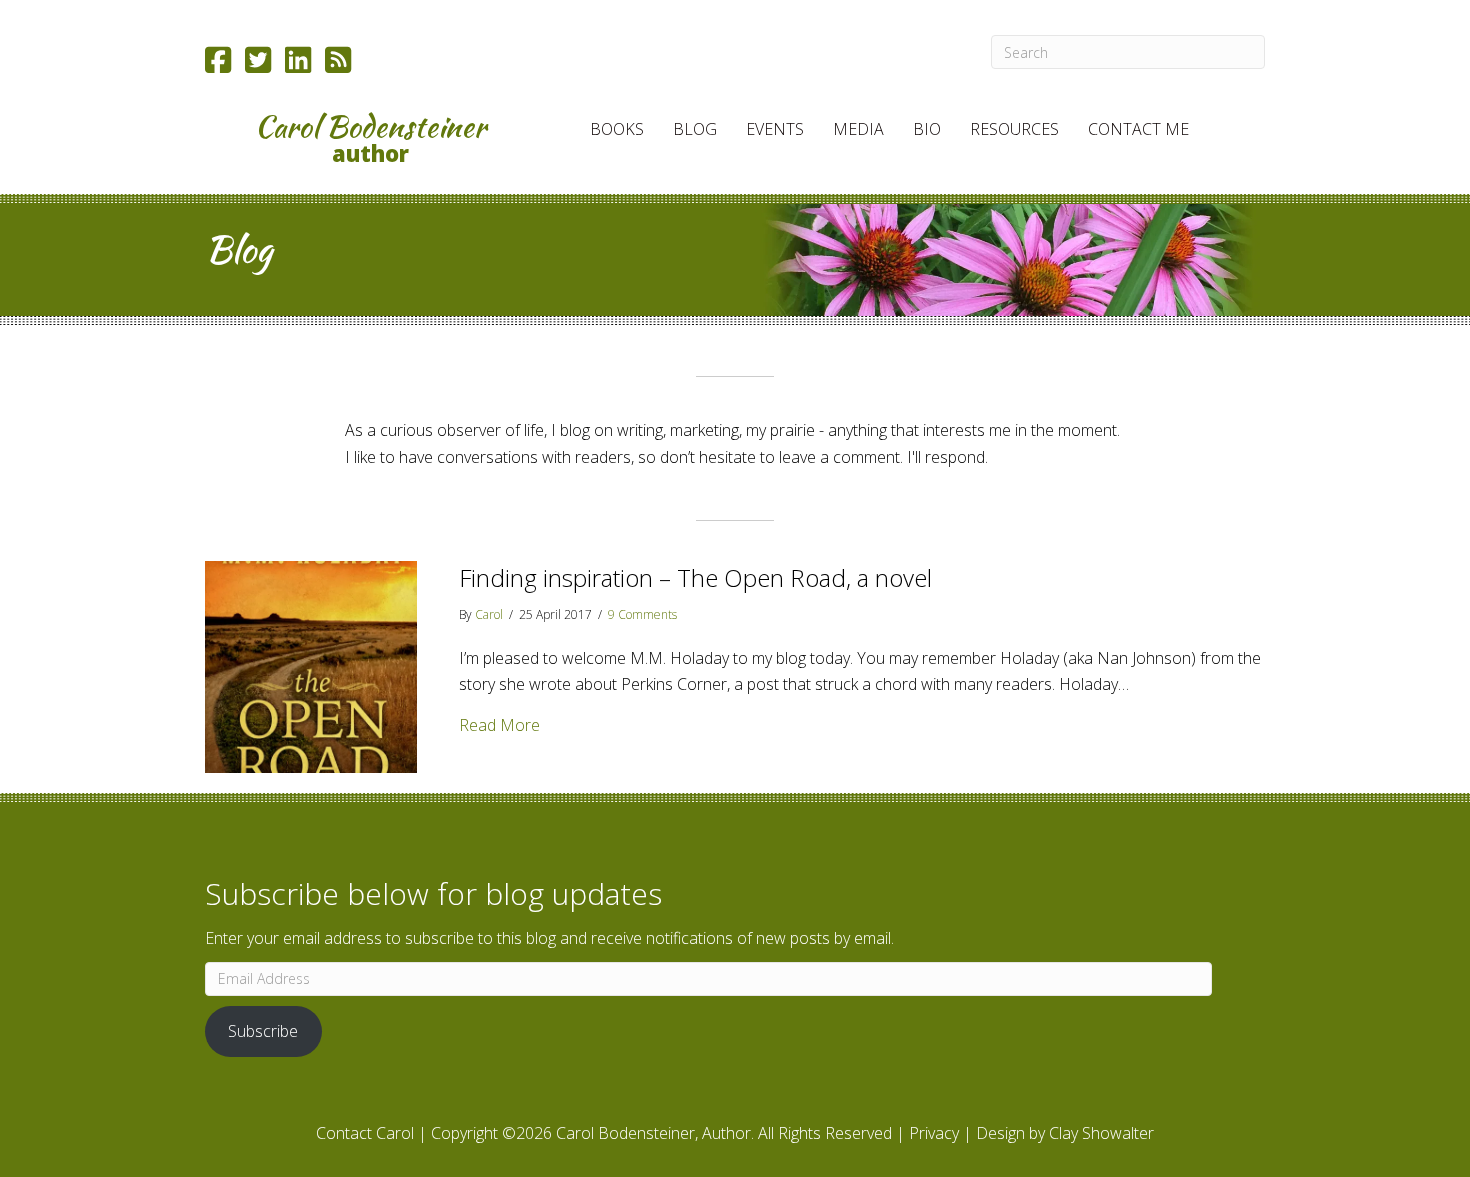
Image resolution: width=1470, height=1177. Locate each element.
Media (858, 129)
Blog (695, 129)
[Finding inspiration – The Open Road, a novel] (311, 665)
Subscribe (263, 1031)
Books (617, 129)
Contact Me (1138, 129)
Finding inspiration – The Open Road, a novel (695, 577)
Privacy (934, 1133)
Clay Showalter (1101, 1133)
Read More (499, 724)
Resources (1014, 129)
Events (775, 129)
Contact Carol (365, 1133)
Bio (927, 129)
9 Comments (642, 614)
